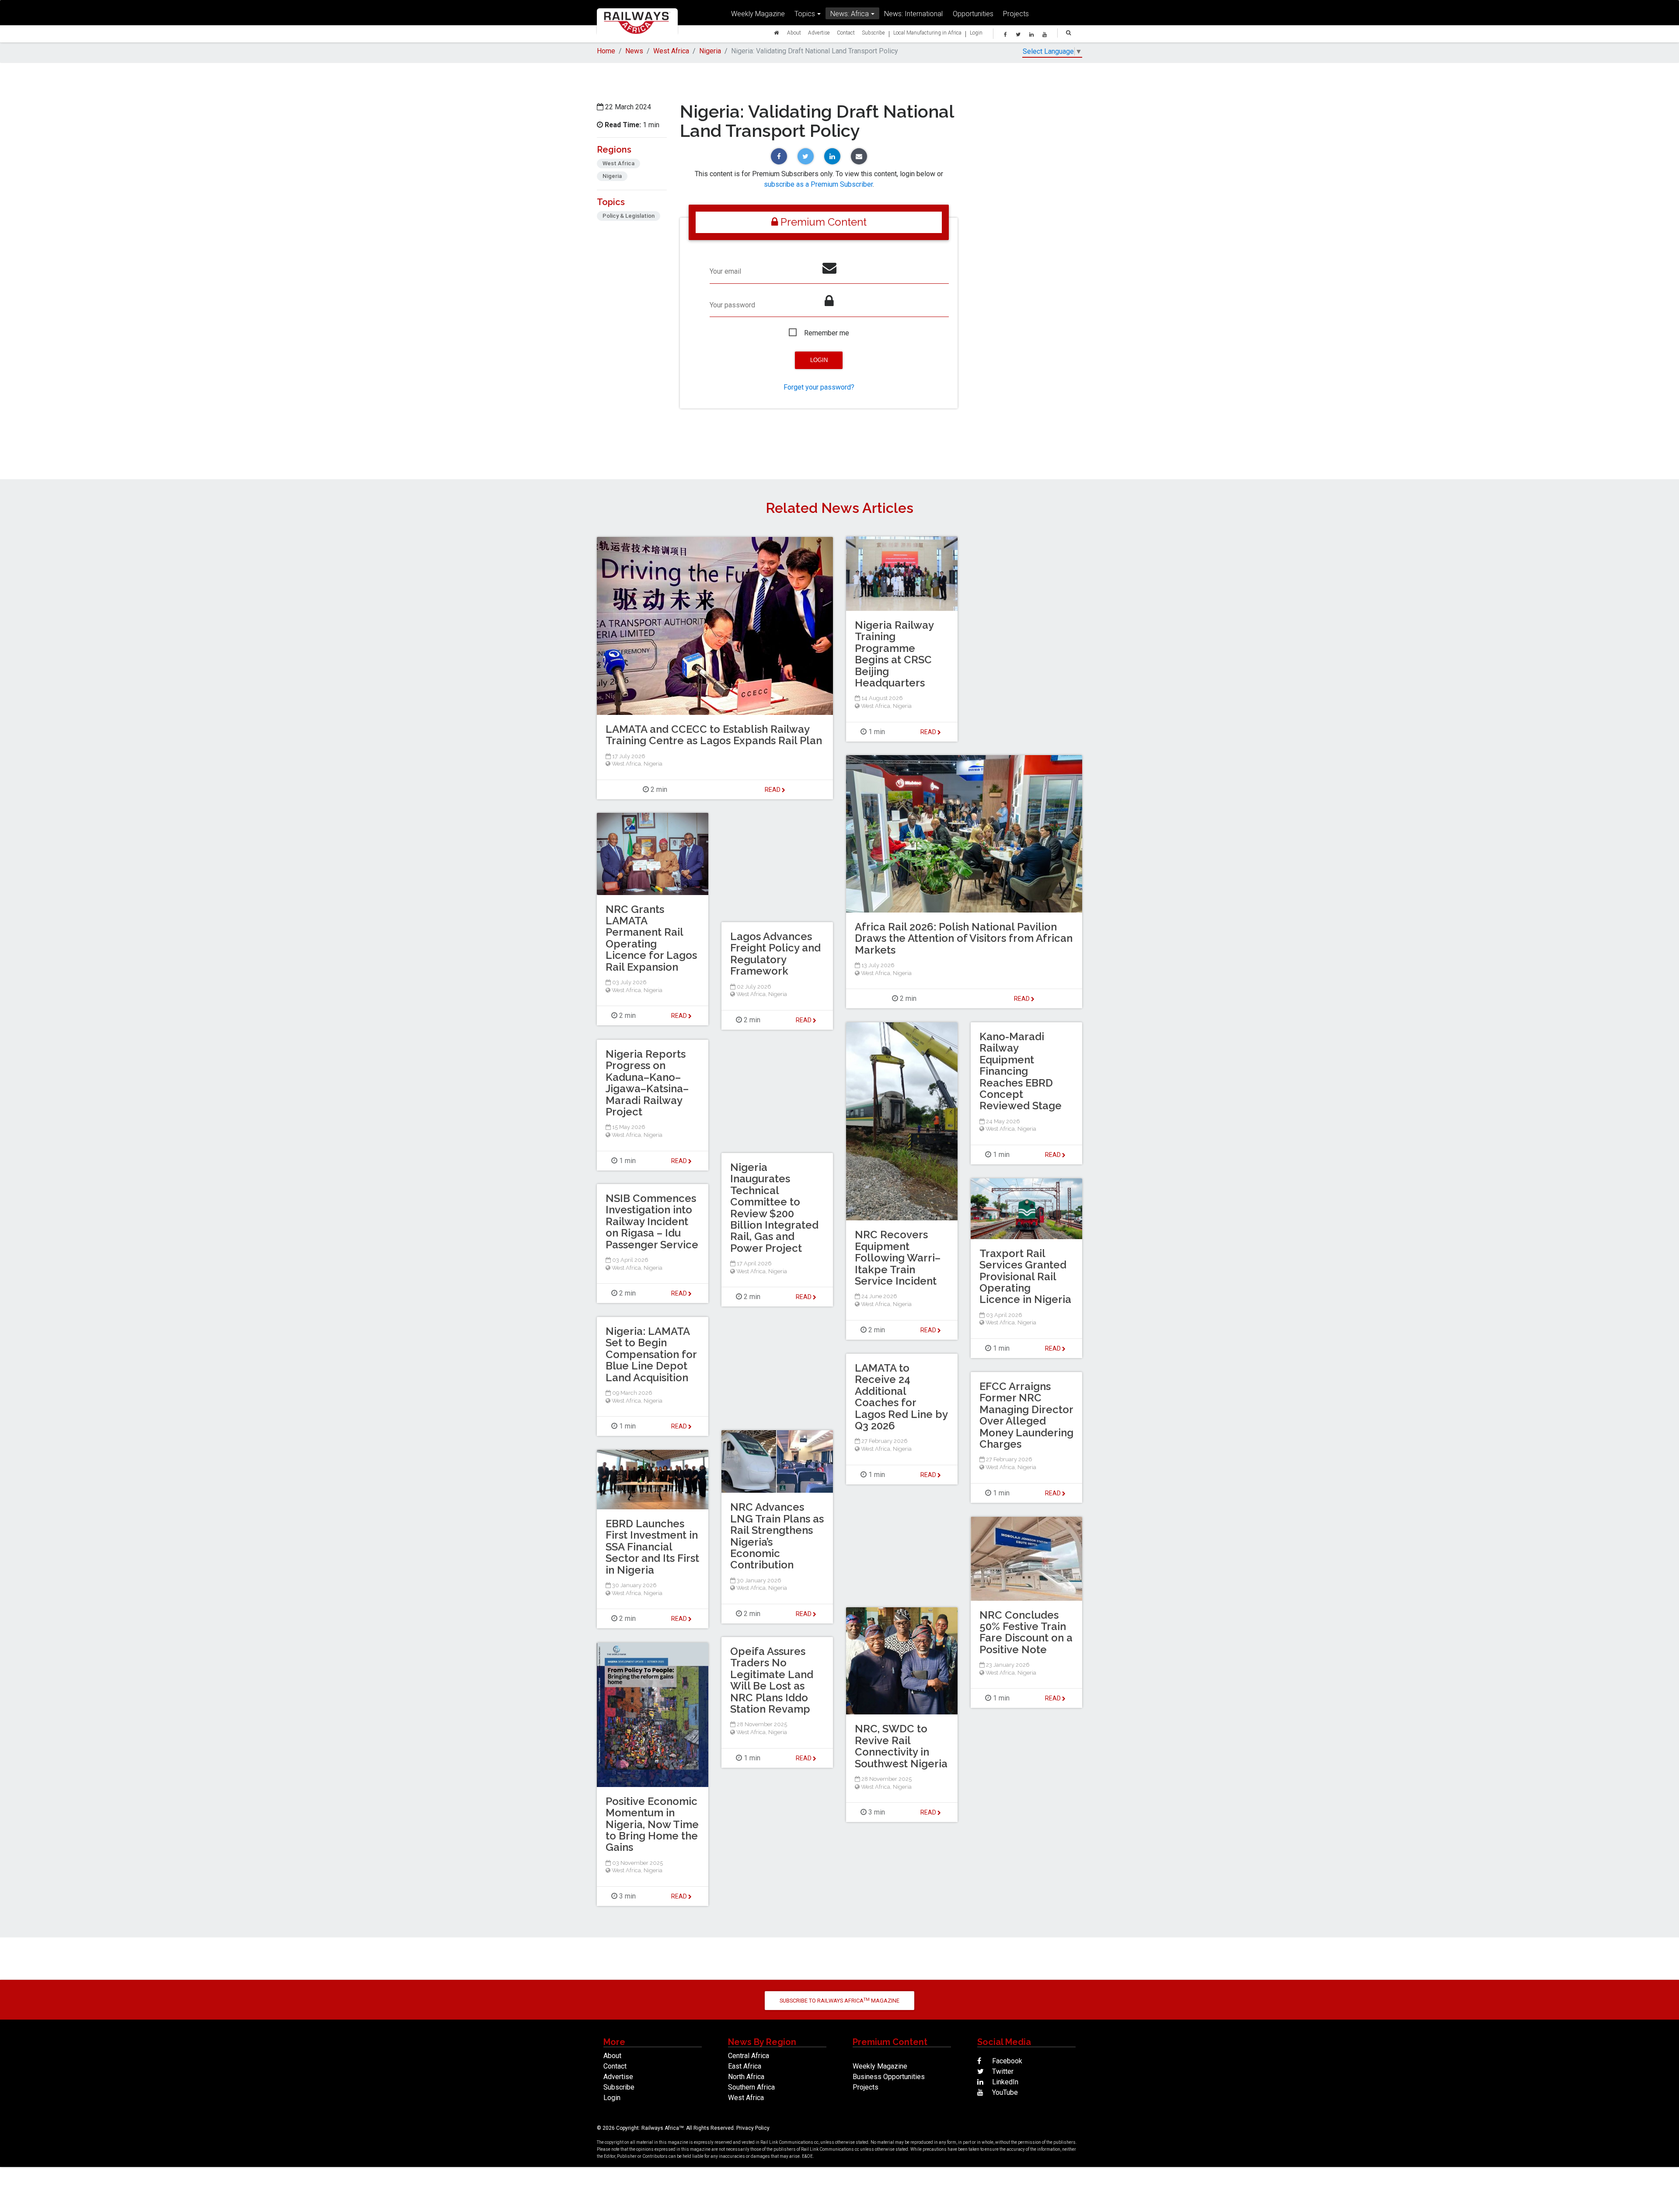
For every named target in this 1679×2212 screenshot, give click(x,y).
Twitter (1002, 2071)
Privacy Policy (753, 2128)
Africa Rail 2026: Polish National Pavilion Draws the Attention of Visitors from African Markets (964, 938)
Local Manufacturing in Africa (927, 33)
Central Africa (749, 2056)
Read (929, 732)
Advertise (819, 33)
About (794, 33)
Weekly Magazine (758, 14)
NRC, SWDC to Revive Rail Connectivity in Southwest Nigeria (901, 1746)
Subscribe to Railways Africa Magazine (839, 2001)
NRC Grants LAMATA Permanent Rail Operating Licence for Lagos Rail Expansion (651, 938)
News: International (913, 14)
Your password (732, 305)
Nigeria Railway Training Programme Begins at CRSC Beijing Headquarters (894, 654)
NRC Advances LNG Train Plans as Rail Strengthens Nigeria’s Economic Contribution (777, 1536)
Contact (846, 33)
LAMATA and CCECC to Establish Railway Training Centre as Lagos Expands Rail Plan (714, 735)
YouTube (1004, 2092)
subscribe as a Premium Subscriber (818, 184)
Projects (1016, 14)
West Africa (671, 51)
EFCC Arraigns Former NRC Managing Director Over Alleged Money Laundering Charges (1026, 1415)
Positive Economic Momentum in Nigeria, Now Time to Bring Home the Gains (652, 1824)
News (634, 51)
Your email (725, 271)
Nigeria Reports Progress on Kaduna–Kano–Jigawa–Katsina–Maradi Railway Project (647, 1083)
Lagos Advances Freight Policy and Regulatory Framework (775, 954)
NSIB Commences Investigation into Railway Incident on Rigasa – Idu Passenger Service (652, 1221)
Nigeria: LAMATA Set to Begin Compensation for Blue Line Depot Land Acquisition (651, 1354)
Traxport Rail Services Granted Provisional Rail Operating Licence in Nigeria (1025, 1277)
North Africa (746, 2077)
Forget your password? (819, 387)
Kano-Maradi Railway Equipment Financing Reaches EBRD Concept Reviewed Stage (1021, 1071)
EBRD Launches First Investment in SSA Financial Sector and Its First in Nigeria (652, 1547)
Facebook (1006, 2061)
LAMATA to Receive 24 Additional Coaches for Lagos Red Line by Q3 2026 (901, 1397)
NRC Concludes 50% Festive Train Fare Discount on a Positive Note (1026, 1632)
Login (976, 33)
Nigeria (710, 51)
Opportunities (973, 14)
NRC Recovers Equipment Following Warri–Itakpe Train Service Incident (898, 1258)
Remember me (827, 333)
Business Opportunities (889, 2077)
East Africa (745, 2066)
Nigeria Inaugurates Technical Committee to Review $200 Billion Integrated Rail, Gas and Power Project (774, 1208)
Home (606, 51)
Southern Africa (751, 2087)
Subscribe (873, 33)
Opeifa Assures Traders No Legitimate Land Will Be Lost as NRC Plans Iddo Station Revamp (772, 1680)
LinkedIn (1004, 2082)
